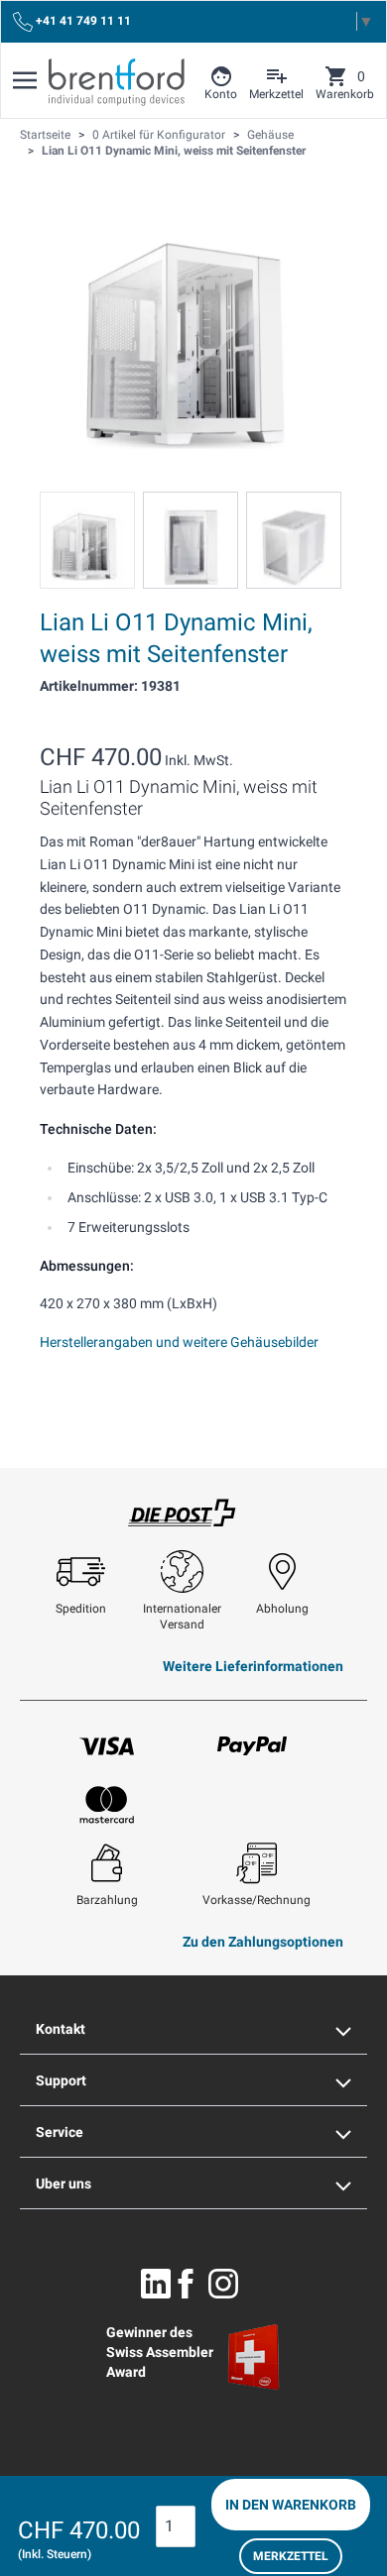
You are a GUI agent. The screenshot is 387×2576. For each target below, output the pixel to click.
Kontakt (61, 2029)
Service (60, 2132)
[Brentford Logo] (117, 82)
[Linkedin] (156, 2284)
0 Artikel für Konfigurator (159, 135)
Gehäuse (270, 135)
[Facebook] (186, 2284)
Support (61, 2080)
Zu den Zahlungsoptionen (263, 1942)
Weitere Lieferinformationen (253, 1666)
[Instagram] (223, 2284)
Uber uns (64, 2184)
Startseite (45, 135)
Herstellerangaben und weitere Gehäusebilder (179, 1342)
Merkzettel (291, 2556)
